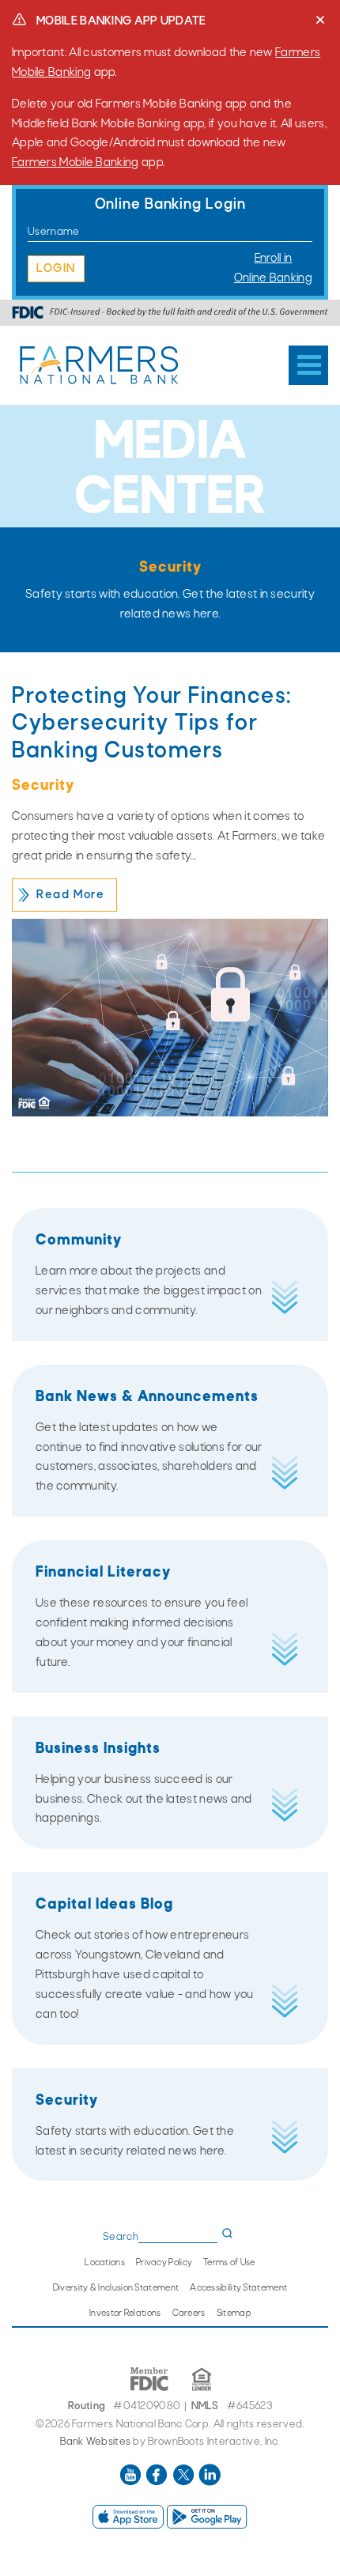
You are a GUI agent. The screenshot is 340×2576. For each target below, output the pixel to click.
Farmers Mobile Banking (76, 163)
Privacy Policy (164, 2263)
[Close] (320, 20)
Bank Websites (95, 2442)
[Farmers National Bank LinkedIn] (210, 2483)
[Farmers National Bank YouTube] (132, 2483)
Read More (70, 895)
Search (121, 2237)
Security (43, 786)
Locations (105, 2263)
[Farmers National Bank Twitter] (185, 2483)
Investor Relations (125, 2313)
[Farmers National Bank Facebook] (158, 2483)
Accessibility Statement (238, 2288)
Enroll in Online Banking (273, 268)
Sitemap (234, 2313)
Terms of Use (229, 2263)
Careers (189, 2313)
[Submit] (227, 2233)
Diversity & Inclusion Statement (116, 2288)
